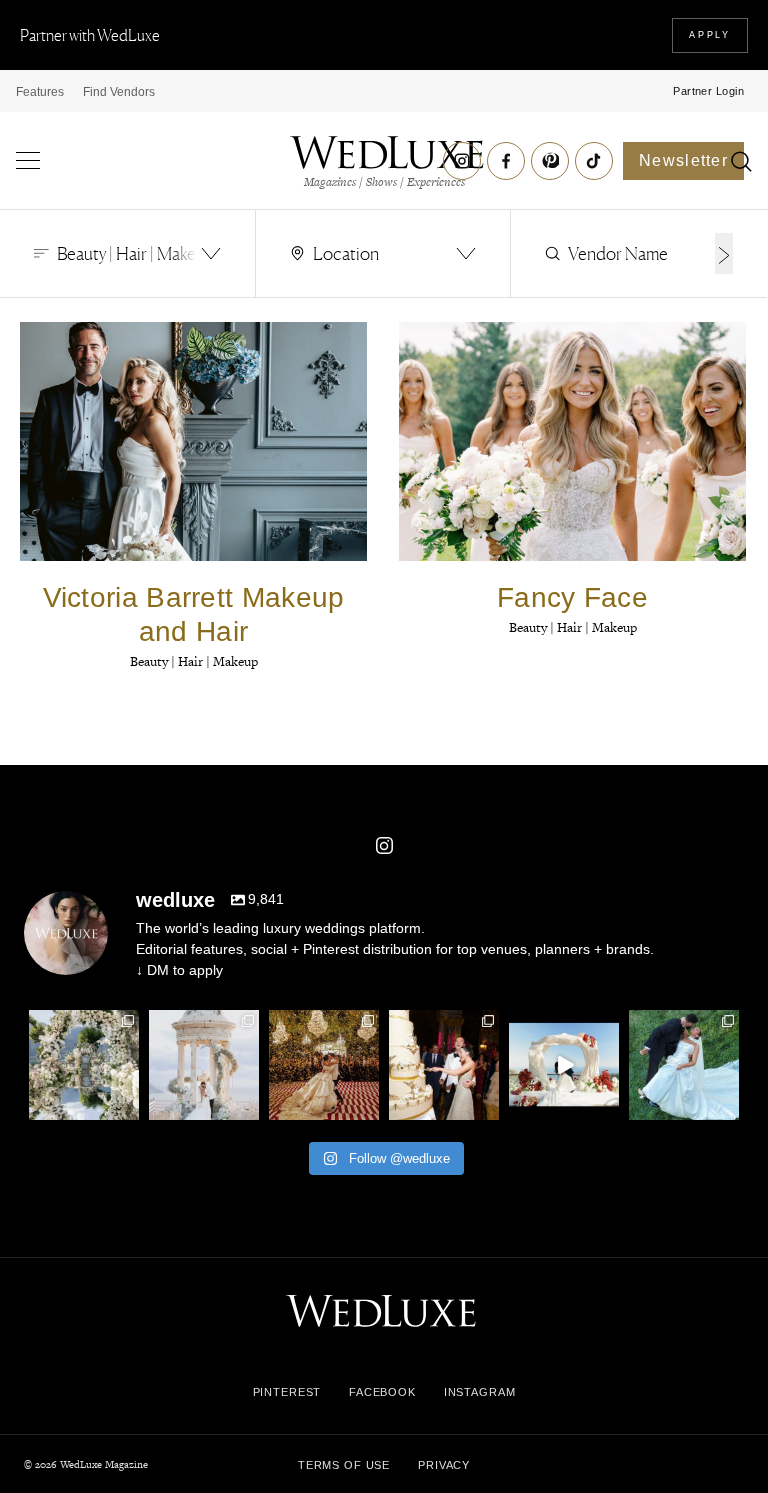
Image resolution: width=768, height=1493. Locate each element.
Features (40, 92)
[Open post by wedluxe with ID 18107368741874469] (564, 1065)
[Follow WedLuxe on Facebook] (506, 161)
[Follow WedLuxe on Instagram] (462, 161)
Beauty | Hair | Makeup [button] (136, 253)
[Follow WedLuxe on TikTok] (594, 161)
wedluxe (83, 1025)
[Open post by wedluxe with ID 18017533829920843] (204, 1065)
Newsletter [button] (683, 160)
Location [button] (346, 253)
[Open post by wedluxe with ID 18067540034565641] (324, 1065)
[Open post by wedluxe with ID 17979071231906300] (84, 1065)
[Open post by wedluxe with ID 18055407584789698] (444, 1065)
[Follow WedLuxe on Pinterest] (550, 161)
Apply (710, 35)
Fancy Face (572, 597)
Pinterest (287, 1392)
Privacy (444, 1465)
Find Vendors (119, 92)
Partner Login (708, 91)
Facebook (382, 1392)
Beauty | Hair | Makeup (194, 661)
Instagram (480, 1392)
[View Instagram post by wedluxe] (127, 1108)
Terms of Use (344, 1465)
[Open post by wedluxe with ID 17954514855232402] (684, 1065)
